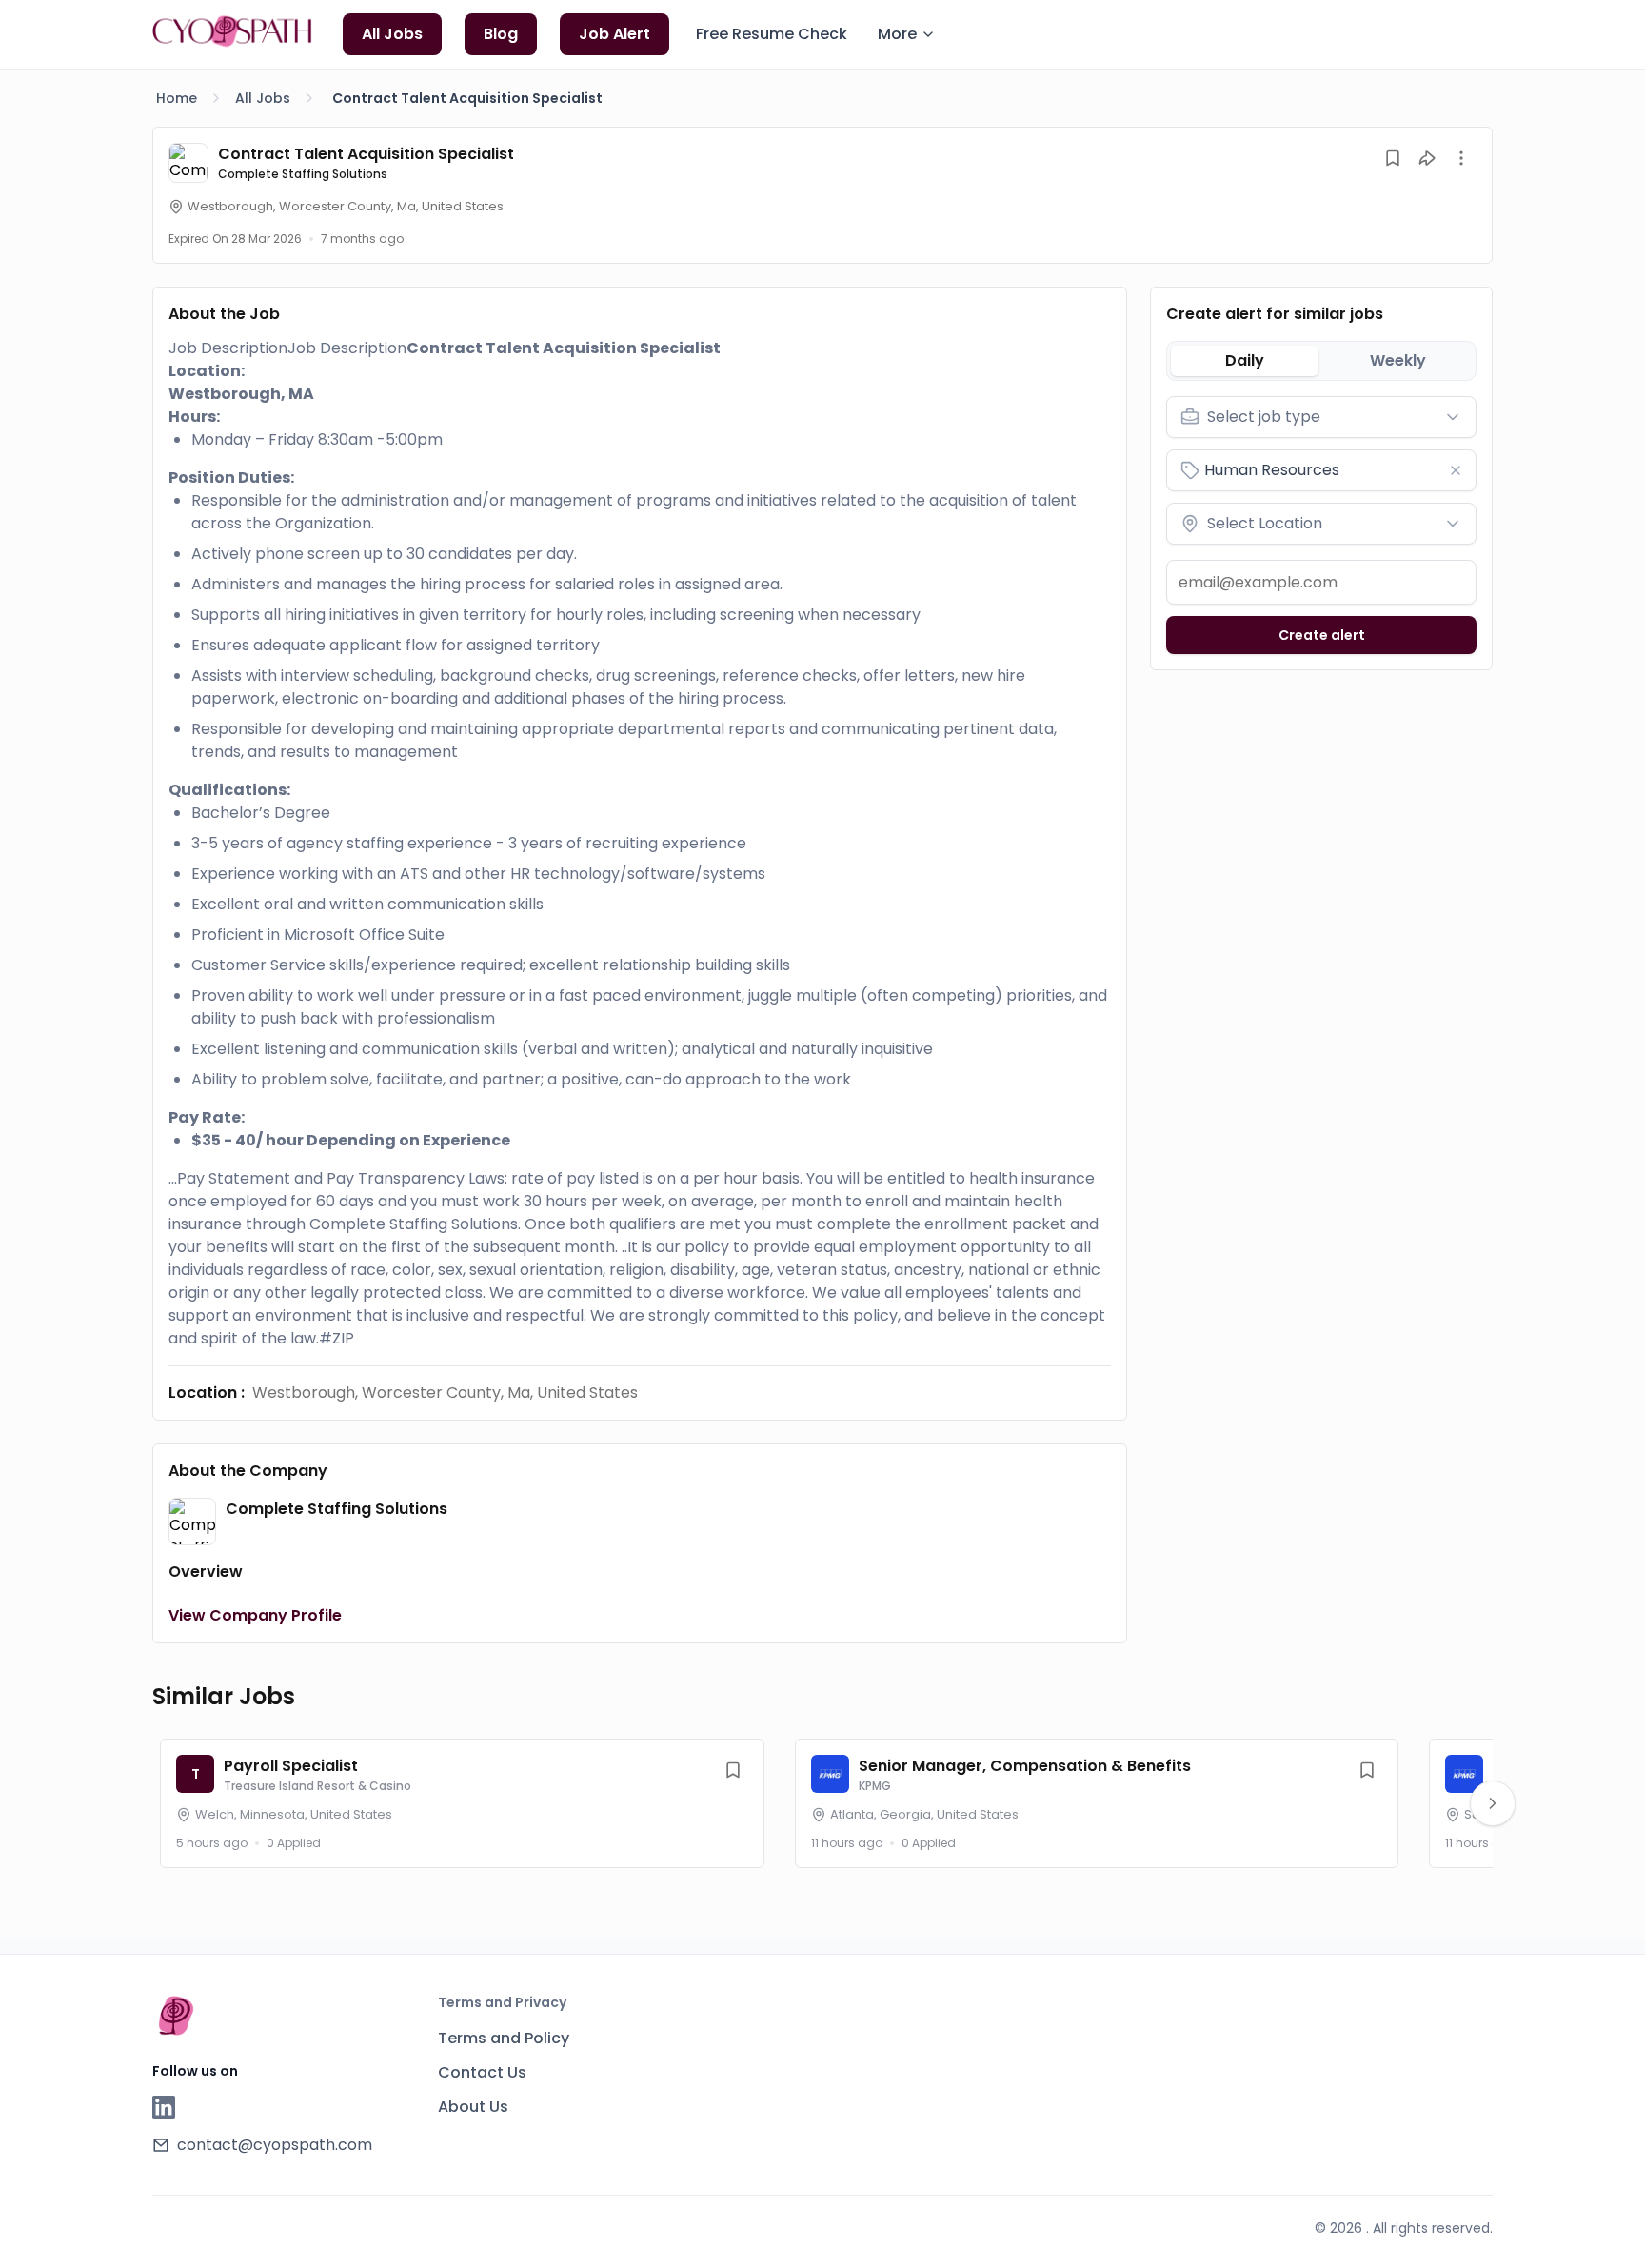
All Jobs (263, 98)
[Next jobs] (1493, 1803)
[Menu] (1461, 158)
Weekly (1398, 360)
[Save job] (1393, 158)
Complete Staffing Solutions (303, 174)
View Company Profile (255, 1615)
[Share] (1427, 158)
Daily (1245, 360)
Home (177, 98)
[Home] (232, 31)
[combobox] (1321, 417)
